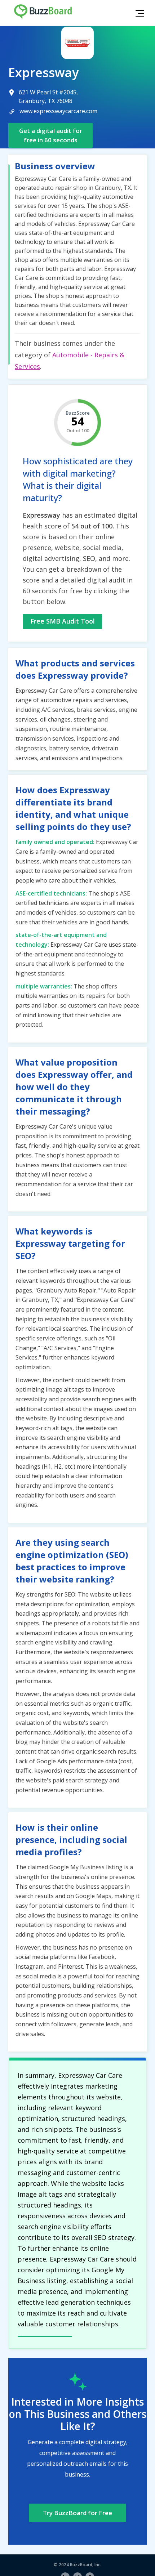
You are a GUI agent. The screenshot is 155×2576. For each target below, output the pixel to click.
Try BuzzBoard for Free (77, 2513)
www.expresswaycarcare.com (58, 111)
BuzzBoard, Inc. (86, 2565)
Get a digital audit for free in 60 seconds (51, 135)
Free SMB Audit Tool (63, 621)
